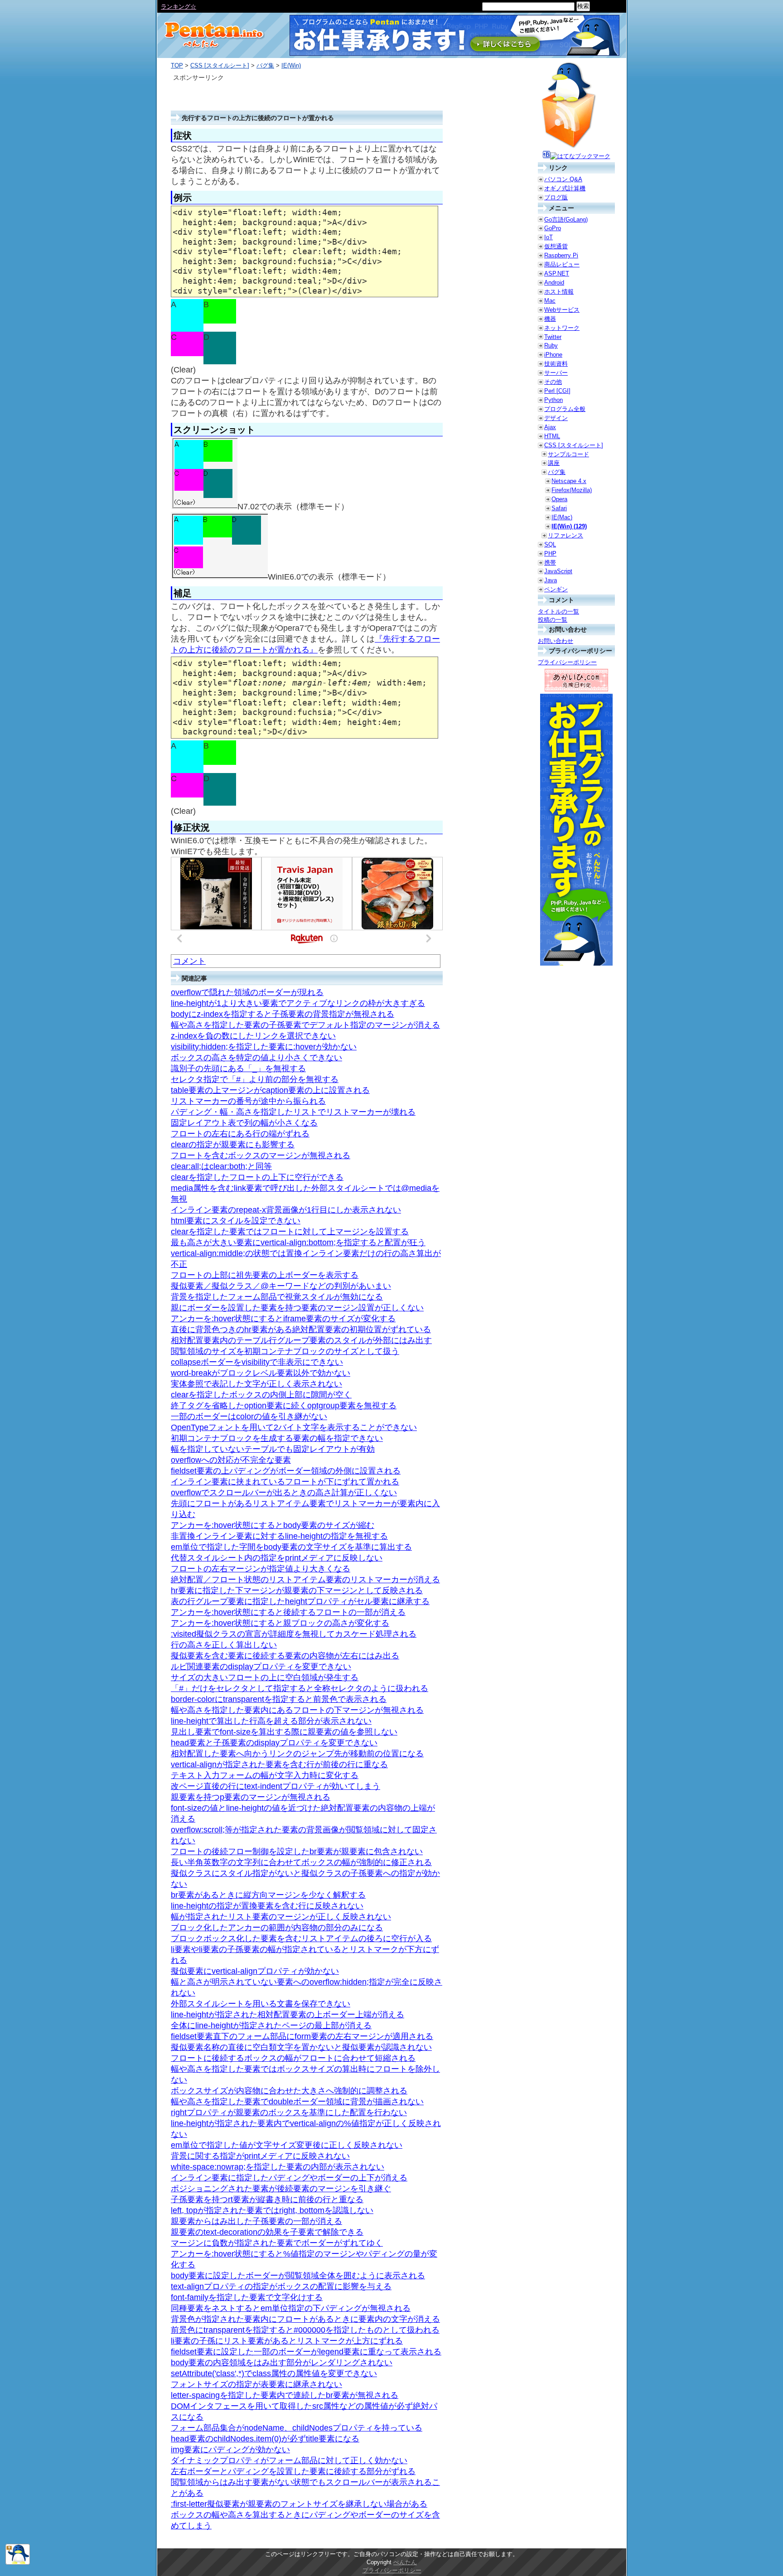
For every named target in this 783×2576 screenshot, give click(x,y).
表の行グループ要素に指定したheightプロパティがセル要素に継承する (300, 1601)
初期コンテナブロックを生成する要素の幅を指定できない (277, 1438)
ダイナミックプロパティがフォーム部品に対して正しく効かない (289, 2460)
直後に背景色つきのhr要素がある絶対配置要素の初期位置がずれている (301, 1329)
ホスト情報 (559, 292)
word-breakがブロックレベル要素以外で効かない (261, 1373)
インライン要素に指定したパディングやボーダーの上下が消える (289, 2178)
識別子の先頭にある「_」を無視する (238, 1068)
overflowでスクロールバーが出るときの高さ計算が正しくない (284, 1493)
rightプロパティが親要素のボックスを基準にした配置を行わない (289, 2112)
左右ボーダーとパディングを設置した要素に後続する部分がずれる (293, 2471)
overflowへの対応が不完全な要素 (231, 1460)
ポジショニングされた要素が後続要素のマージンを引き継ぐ (281, 2189)
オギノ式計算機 (565, 188)
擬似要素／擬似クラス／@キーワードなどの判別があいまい (281, 1286)
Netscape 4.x (569, 481)
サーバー (556, 373)
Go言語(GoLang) (566, 220)
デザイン (556, 418)
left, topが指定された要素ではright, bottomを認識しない (272, 2210)
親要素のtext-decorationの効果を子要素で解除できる (267, 2232)
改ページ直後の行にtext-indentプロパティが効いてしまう (275, 1786)
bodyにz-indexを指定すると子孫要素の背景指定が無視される (283, 1014)
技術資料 (556, 364)
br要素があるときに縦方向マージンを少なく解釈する (268, 1895)
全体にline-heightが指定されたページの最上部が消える (271, 2025)
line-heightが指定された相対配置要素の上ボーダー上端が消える (288, 2015)
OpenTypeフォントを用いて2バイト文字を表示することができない (294, 1427)
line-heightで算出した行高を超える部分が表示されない (271, 1721)
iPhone (553, 355)
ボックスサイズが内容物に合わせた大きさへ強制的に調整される (289, 2091)
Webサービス (562, 310)
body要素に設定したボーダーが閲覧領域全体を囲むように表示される (298, 2276)
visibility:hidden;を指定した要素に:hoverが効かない (264, 1047)
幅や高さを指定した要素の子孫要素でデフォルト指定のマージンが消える (305, 1025)
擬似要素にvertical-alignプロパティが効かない (255, 1971)
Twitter (553, 337)
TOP (177, 65)
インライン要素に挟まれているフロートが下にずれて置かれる (285, 1482)
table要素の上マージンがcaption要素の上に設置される (270, 1090)
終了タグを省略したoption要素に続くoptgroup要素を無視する (284, 1406)
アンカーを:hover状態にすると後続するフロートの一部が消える (288, 1612)
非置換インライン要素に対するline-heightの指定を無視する (279, 1536)
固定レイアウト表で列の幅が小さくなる (244, 1123)
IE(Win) (291, 65)
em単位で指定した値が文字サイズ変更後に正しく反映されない (287, 2145)
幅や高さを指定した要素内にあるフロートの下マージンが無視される (297, 1710)
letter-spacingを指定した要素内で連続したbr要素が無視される (285, 2395)
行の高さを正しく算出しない (224, 1645)
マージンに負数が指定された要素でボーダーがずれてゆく (277, 2243)
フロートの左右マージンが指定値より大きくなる (261, 1569)
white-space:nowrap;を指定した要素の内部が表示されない (278, 2167)
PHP (550, 553)
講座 (554, 463)
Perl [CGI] (557, 391)
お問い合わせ (556, 641)
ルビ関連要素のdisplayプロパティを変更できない (261, 1667)
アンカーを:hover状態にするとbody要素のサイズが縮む (273, 1525)
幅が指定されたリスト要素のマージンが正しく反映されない (281, 1917)
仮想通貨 (556, 246)
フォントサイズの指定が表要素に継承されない (256, 2384)
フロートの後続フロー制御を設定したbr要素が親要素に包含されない (297, 1851)
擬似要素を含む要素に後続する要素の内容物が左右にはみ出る (285, 1656)
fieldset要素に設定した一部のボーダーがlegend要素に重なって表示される (306, 2352)
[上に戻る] (18, 2563)
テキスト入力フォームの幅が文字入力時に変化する (265, 1775)
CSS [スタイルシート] (220, 65)
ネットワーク (562, 328)
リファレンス (565, 535)
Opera (559, 499)
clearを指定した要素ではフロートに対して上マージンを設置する (290, 1232)
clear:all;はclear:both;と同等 (221, 1166)
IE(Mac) (562, 517)
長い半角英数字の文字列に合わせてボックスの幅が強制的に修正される (301, 1862)
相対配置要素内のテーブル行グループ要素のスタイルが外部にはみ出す (301, 1340)
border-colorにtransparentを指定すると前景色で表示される (279, 1699)
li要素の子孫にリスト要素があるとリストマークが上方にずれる (287, 2341)
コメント (189, 961)
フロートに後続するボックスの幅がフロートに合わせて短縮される (293, 2058)
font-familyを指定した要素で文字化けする (247, 2297)
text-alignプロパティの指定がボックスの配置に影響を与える (281, 2286)
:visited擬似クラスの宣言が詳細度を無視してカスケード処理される (294, 1634)
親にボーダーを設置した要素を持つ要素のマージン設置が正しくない (297, 1308)
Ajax (550, 427)
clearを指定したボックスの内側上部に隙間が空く (261, 1395)
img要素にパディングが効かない (230, 2450)
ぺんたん (405, 2562)
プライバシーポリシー (567, 662)
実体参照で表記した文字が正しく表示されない (256, 1384)
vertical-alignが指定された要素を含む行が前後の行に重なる (279, 1764)
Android (554, 283)
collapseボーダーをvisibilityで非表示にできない (257, 1362)
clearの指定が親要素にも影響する (233, 1145)
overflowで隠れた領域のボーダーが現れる (247, 992)
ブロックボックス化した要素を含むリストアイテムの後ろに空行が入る (301, 1938)
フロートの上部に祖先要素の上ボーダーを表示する (265, 1275)
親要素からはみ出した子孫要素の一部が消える (256, 2221)
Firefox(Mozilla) (572, 490)
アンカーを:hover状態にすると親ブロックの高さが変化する (280, 1623)
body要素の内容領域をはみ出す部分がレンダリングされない (282, 2363)
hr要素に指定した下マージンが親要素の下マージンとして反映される (297, 1590)
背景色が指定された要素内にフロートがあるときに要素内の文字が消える (305, 2319)
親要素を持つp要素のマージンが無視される (251, 1797)
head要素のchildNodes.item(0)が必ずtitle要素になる (265, 2439)
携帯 (550, 563)
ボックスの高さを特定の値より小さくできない (256, 1058)
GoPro (553, 228)
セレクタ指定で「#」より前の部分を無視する (255, 1079)
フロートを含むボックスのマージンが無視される (261, 1155)
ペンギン (556, 589)
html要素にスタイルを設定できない (236, 1221)
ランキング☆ (179, 7)
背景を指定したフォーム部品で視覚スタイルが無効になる (277, 1297)
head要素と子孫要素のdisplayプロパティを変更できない (274, 1743)
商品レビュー (562, 264)
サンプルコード (568, 454)
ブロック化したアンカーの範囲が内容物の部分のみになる (277, 1928)
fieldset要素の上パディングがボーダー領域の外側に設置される (286, 1471)
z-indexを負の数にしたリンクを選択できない (253, 1036)
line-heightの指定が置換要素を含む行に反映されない (267, 1906)
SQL (550, 544)
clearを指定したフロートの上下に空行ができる (257, 1177)
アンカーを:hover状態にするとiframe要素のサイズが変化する (283, 1319)
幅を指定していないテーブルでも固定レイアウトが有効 (273, 1449)
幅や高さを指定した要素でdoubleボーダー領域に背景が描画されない (297, 2102)
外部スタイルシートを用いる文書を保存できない (261, 2004)
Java (551, 580)
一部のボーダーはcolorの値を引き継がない (249, 1416)
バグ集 (265, 65)
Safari (559, 508)
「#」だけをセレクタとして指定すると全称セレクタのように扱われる (300, 1688)
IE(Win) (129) (569, 526)
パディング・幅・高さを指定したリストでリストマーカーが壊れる (293, 1112)
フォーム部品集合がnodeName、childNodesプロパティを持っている (297, 2428)
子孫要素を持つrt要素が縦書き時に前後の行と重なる (267, 2199)
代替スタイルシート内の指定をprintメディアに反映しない (277, 1558)
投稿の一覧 (553, 620)
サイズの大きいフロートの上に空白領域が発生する (265, 1677)
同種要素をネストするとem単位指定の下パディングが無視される (291, 2308)
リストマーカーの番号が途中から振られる (248, 1101)
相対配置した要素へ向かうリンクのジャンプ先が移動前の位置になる (297, 1754)
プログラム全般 (565, 409)
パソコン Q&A (563, 179)
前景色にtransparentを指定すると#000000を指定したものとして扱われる (305, 2330)
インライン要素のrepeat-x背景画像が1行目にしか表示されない (286, 1210)
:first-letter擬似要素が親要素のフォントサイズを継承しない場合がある (299, 2504)
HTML (552, 436)
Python (553, 400)
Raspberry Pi (561, 255)
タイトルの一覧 (558, 611)
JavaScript (558, 571)
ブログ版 (556, 197)
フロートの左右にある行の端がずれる (240, 1134)
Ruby (551, 346)
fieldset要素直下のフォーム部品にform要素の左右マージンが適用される (302, 2036)
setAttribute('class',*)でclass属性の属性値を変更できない (274, 2373)
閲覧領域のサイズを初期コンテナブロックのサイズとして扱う (285, 1351)
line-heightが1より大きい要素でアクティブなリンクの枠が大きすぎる (298, 1003)
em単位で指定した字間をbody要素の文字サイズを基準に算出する (291, 1547)
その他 (553, 382)
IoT (549, 237)
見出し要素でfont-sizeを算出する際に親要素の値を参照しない (284, 1732)
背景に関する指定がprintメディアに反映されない (260, 2156)
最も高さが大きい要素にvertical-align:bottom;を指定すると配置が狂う (298, 1242)
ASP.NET (557, 273)
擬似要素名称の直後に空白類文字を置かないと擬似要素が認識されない (301, 2047)
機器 (550, 319)
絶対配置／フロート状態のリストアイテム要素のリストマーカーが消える (305, 1580)
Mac (550, 301)
